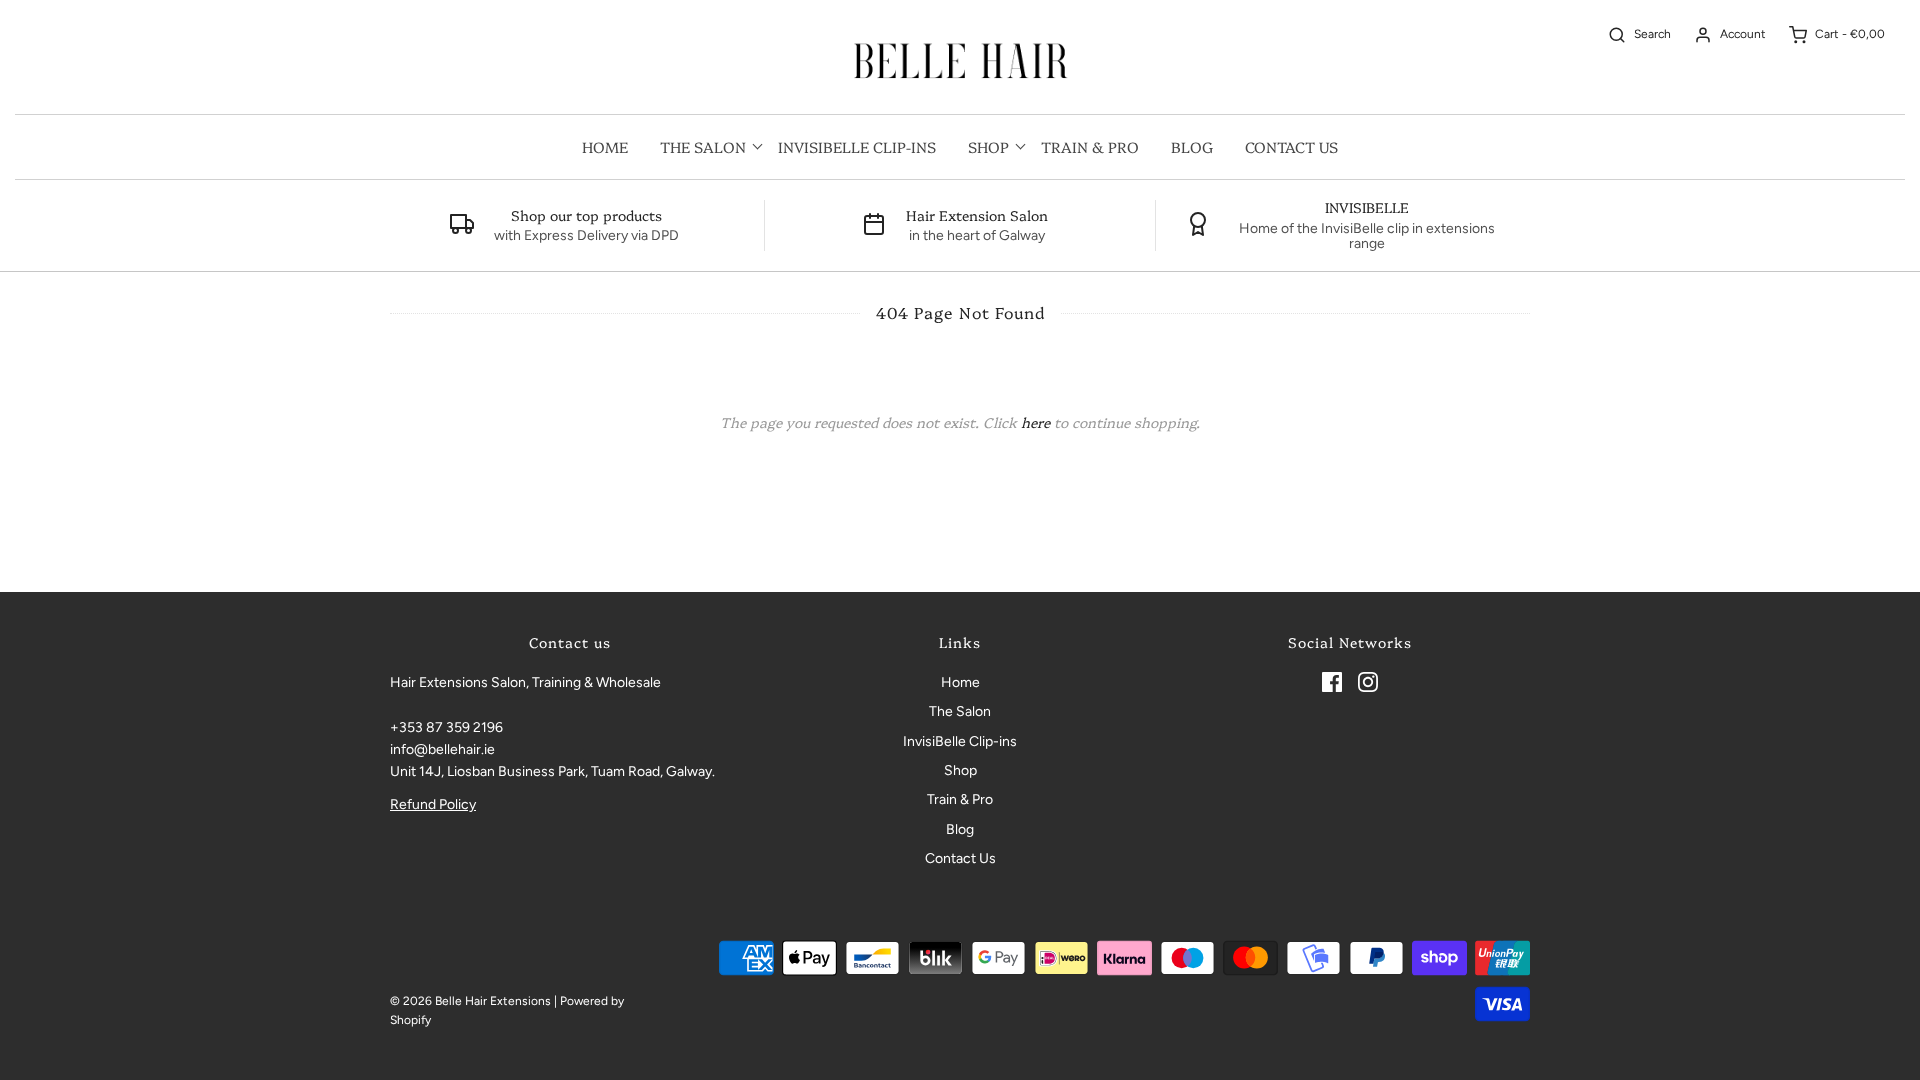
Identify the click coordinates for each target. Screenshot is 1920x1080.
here (1035, 422)
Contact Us (1291, 146)
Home (605, 146)
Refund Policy (433, 804)
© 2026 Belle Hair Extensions (470, 1001)
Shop (960, 770)
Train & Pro (1090, 146)
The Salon (960, 711)
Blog (1192, 146)
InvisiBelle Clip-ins (857, 146)
